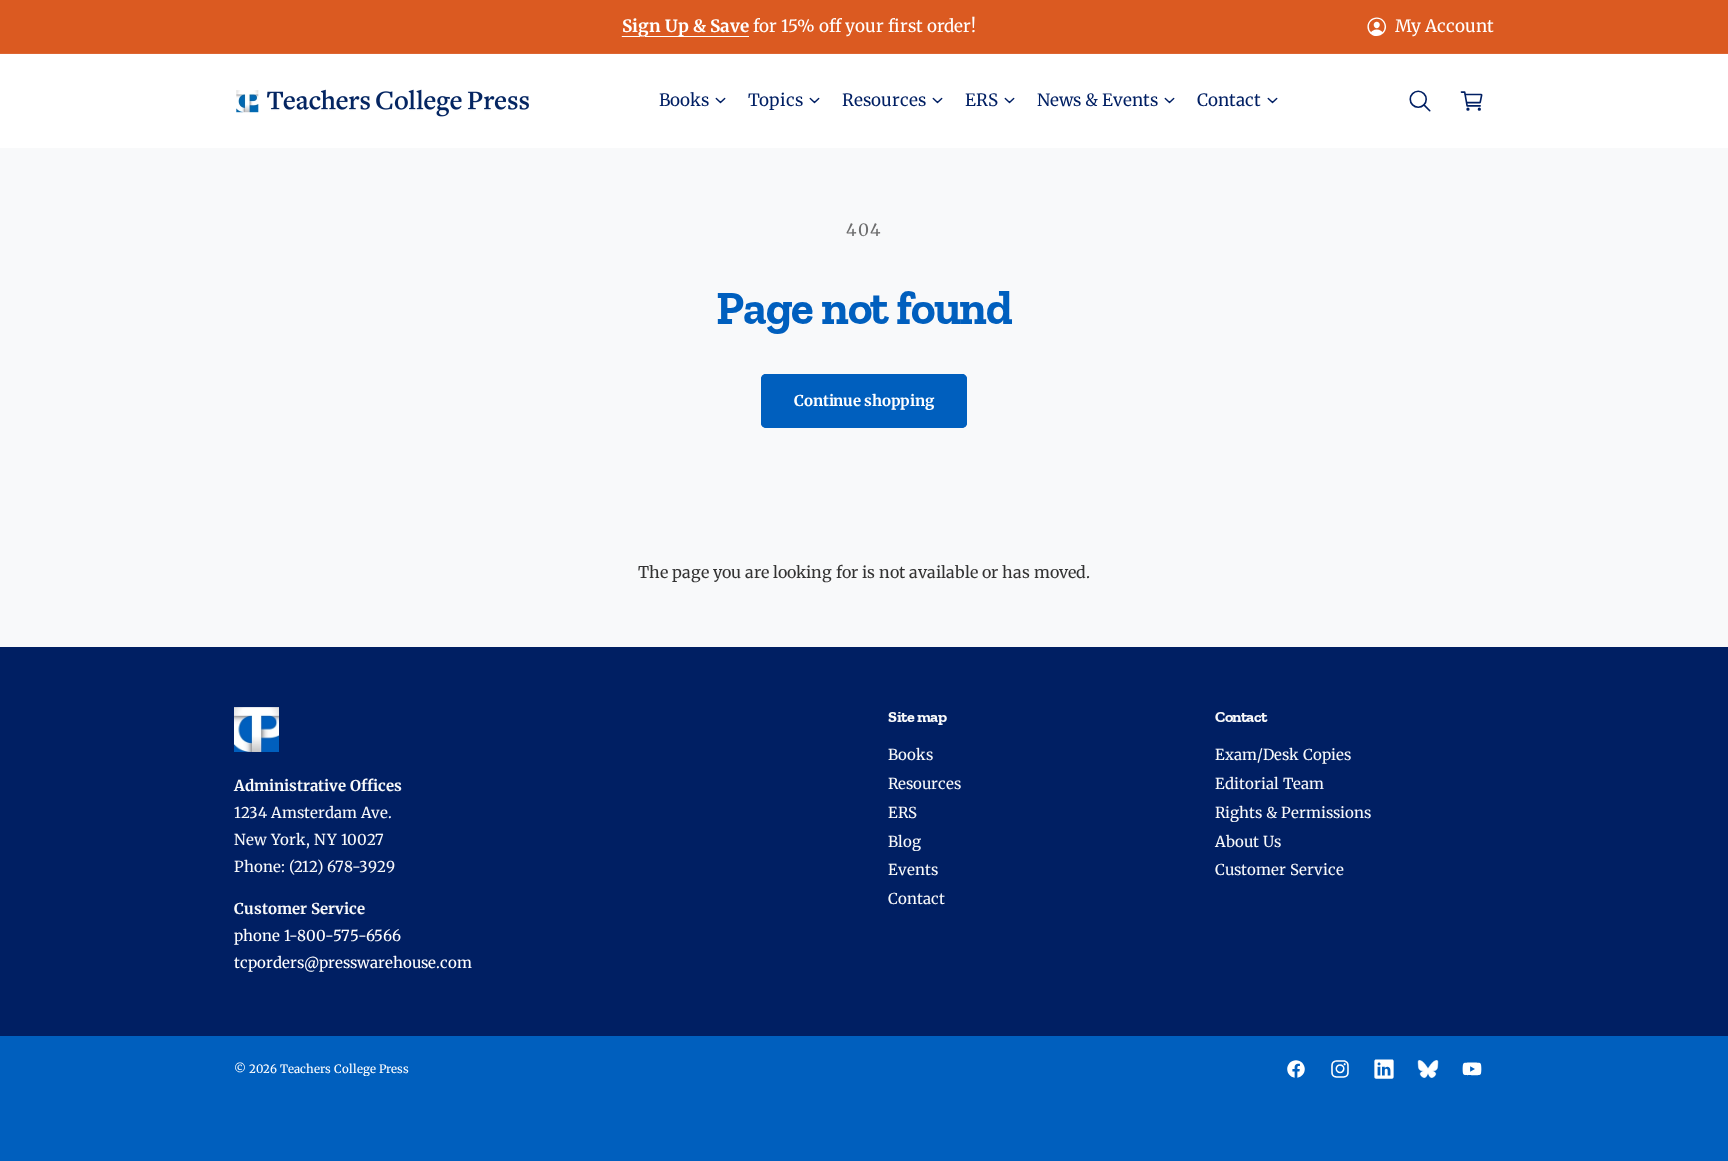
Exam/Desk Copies (1283, 754)
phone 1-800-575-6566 (317, 935)
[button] (691, 100)
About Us (1248, 841)
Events (913, 869)
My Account (1444, 26)
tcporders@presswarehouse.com (353, 962)
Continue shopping (863, 400)
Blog (904, 841)
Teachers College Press (344, 1069)
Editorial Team (1269, 783)
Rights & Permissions (1293, 812)
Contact (916, 898)
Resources (924, 783)
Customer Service (1279, 869)
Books (910, 754)
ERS (902, 812)
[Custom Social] (1428, 1069)
